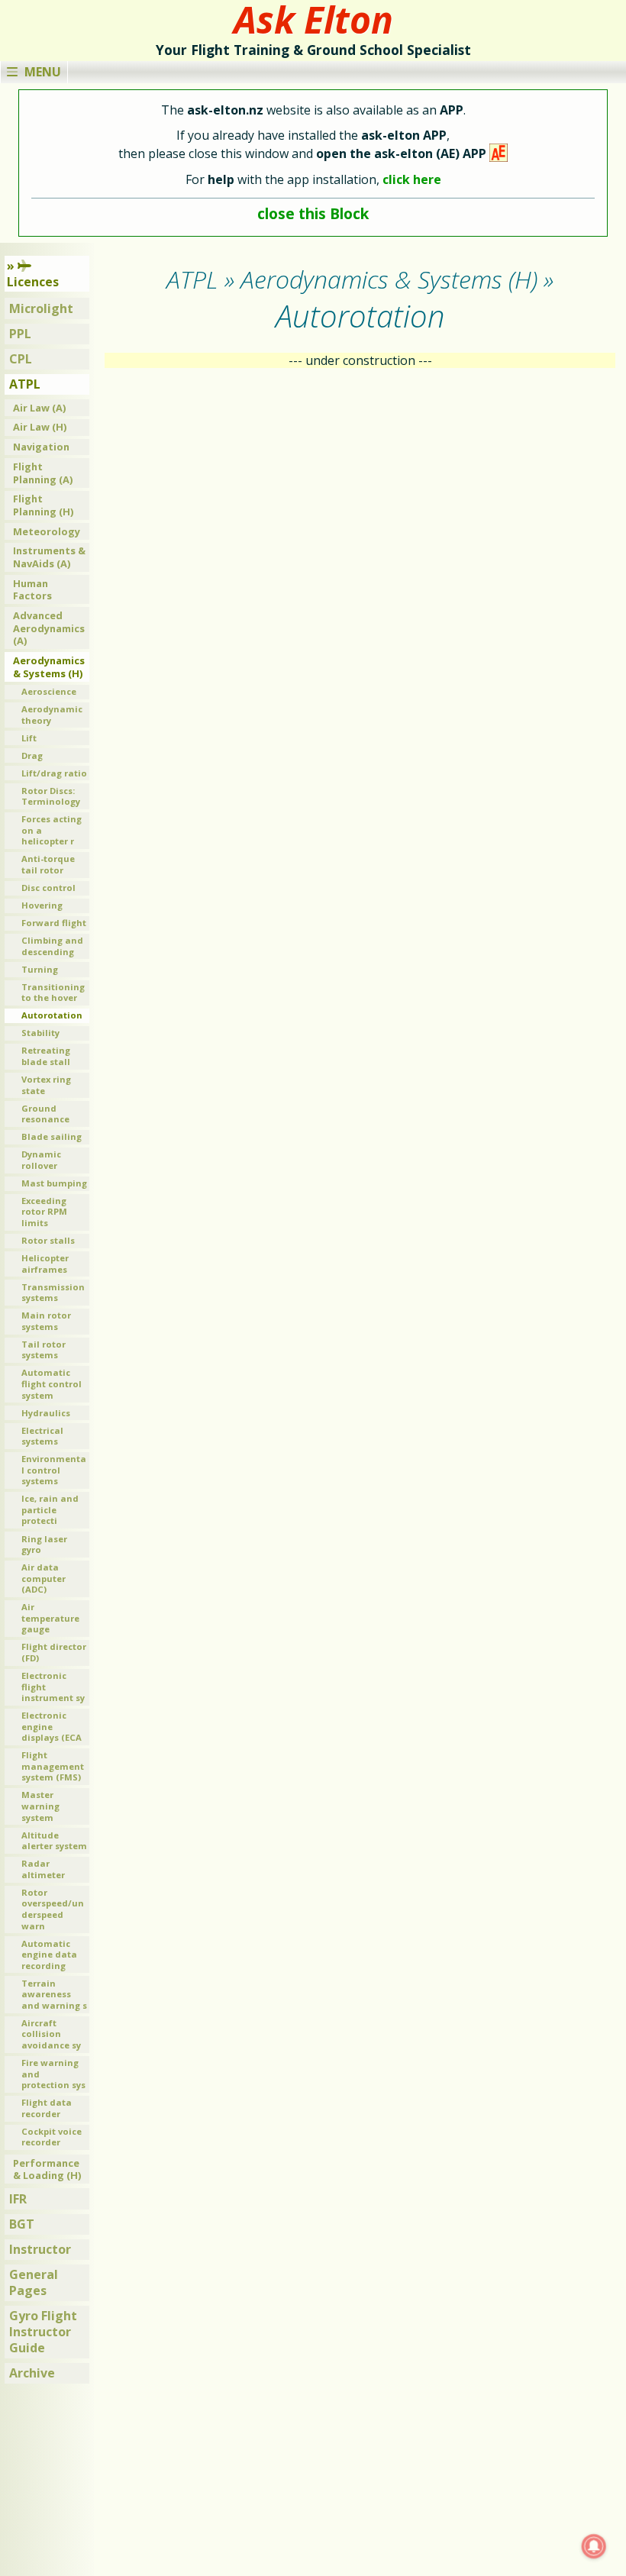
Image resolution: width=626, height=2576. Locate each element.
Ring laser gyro (44, 1545)
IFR (18, 2199)
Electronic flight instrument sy (53, 1687)
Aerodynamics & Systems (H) (49, 667)
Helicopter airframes (45, 1264)
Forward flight (54, 923)
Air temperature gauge (50, 1618)
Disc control (48, 888)
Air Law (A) (39, 408)
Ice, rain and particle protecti (50, 1509)
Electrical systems (42, 1436)
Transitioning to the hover (53, 993)
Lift (29, 738)
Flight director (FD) (54, 1652)
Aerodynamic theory (52, 715)
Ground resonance (45, 1114)
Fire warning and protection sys (53, 2074)
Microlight (41, 308)
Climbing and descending (52, 946)
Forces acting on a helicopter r (52, 830)
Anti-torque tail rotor (48, 864)
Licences (33, 282)
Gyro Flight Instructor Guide (43, 2332)
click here (412, 179)
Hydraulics (46, 1413)
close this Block (313, 213)
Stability (40, 1033)
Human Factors (32, 590)
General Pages (34, 2282)
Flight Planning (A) (43, 473)
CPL (21, 359)
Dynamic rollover (41, 1160)
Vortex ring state (46, 1085)
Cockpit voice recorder (52, 2137)
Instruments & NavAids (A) (49, 557)
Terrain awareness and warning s (54, 1994)
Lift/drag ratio (54, 773)
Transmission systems (53, 1293)
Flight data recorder (47, 2108)
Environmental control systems (54, 1470)
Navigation (41, 447)
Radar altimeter (43, 1869)
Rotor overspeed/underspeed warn (53, 1909)
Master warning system (40, 1806)
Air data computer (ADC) (44, 1578)
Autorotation (52, 1015)
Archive (32, 2373)
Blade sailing (52, 1136)
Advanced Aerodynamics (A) (49, 628)
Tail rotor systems (44, 1350)
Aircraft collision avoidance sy (51, 2034)
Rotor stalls (48, 1240)
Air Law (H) (40, 427)
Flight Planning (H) (43, 505)
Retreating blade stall (46, 1056)
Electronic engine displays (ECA (52, 1726)
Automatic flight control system (52, 1383)
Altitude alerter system (54, 1841)
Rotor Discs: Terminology (51, 796)
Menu (43, 72)
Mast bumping (54, 1183)
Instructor (40, 2249)
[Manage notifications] (594, 2546)
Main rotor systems (46, 1321)
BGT (22, 2224)
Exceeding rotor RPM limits (44, 1212)
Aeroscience (49, 691)
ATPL (25, 384)
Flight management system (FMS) (53, 1766)
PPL (20, 334)
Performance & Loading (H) (47, 2169)
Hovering (42, 905)
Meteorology (47, 531)
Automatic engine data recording (49, 1955)
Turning (40, 969)
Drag (32, 755)
